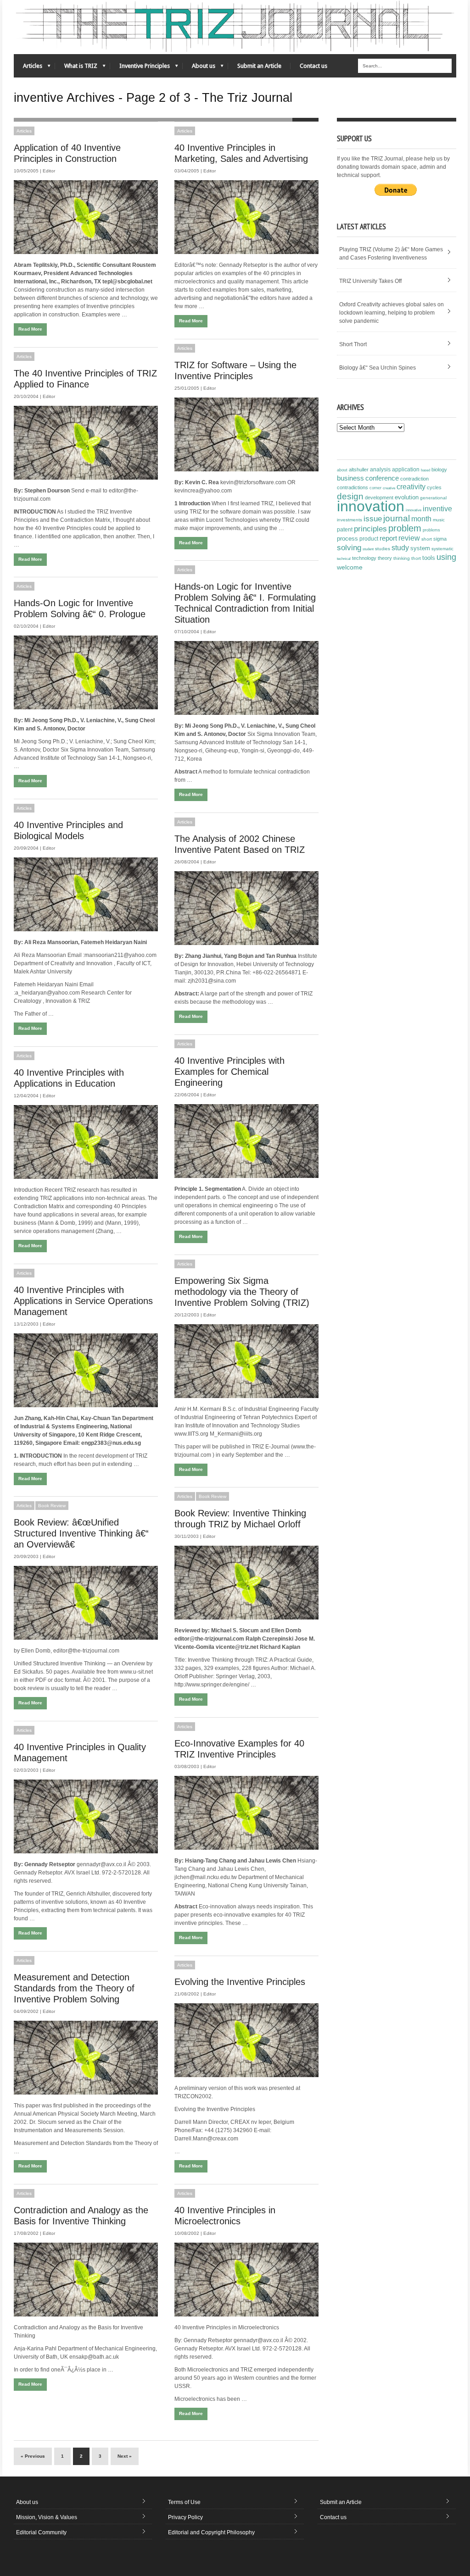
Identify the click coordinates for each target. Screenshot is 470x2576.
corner (375, 488)
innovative (414, 510)
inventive (437, 509)
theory (385, 558)
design (350, 496)
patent (345, 530)
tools (429, 558)
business (350, 478)
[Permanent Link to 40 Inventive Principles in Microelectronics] (246, 2280)
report (388, 538)
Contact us (313, 66)
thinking (402, 558)
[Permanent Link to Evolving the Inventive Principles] (246, 2040)
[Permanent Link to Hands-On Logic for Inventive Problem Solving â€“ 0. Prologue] (86, 672)
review (409, 538)
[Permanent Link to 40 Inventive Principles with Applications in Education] (86, 1142)
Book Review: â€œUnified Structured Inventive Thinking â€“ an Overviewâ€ (81, 1533)
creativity (411, 487)
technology (364, 558)
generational (433, 498)
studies (383, 549)
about (342, 470)
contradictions (352, 487)
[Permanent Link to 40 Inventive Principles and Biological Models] (86, 894)
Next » (125, 2456)
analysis (380, 470)
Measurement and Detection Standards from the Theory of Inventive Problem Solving (74, 1988)
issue (373, 519)
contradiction (414, 479)
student (368, 549)
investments (350, 520)
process (347, 539)
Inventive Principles (140, 68)
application (406, 470)
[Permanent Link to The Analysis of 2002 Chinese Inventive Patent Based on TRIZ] (246, 908)
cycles (434, 487)
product (369, 539)
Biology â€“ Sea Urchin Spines (378, 368)
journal (397, 518)
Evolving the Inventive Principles (240, 1982)
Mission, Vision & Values (47, 2517)
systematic (442, 549)
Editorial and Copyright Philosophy (211, 2532)
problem (405, 528)
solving (349, 547)
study (400, 548)
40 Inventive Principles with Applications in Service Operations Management (83, 1301)
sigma (440, 539)
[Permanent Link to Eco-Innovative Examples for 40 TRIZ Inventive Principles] (246, 1813)
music (439, 520)
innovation (371, 506)
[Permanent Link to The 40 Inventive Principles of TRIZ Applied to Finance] (86, 443)
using (446, 557)
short (427, 539)
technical (344, 559)
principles (370, 529)
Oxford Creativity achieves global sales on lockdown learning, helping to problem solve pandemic (392, 313)
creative (389, 488)
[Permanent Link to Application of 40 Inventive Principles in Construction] (86, 217)
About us (199, 68)
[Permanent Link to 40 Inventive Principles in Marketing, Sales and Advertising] (246, 217)
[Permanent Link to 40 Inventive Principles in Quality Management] (86, 1816)
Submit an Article (259, 66)
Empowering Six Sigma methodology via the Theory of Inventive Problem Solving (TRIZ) (242, 1292)
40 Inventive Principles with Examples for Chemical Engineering (229, 1072)
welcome (350, 567)
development (379, 498)
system (420, 548)
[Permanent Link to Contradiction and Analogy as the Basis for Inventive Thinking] (86, 2280)
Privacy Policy (185, 2517)
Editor (49, 171)
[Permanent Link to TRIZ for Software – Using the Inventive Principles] (246, 434)
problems (431, 530)
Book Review (213, 1496)
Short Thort (353, 344)
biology (439, 470)
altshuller (359, 470)
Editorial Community (41, 2532)
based (425, 470)
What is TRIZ (76, 68)
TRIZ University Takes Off (370, 281)
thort (416, 558)
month (421, 519)
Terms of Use (184, 2502)
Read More (30, 329)
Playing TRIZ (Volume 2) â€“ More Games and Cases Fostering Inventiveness (391, 254)
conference (382, 478)
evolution (407, 497)
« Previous (33, 2456)
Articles (28, 68)
